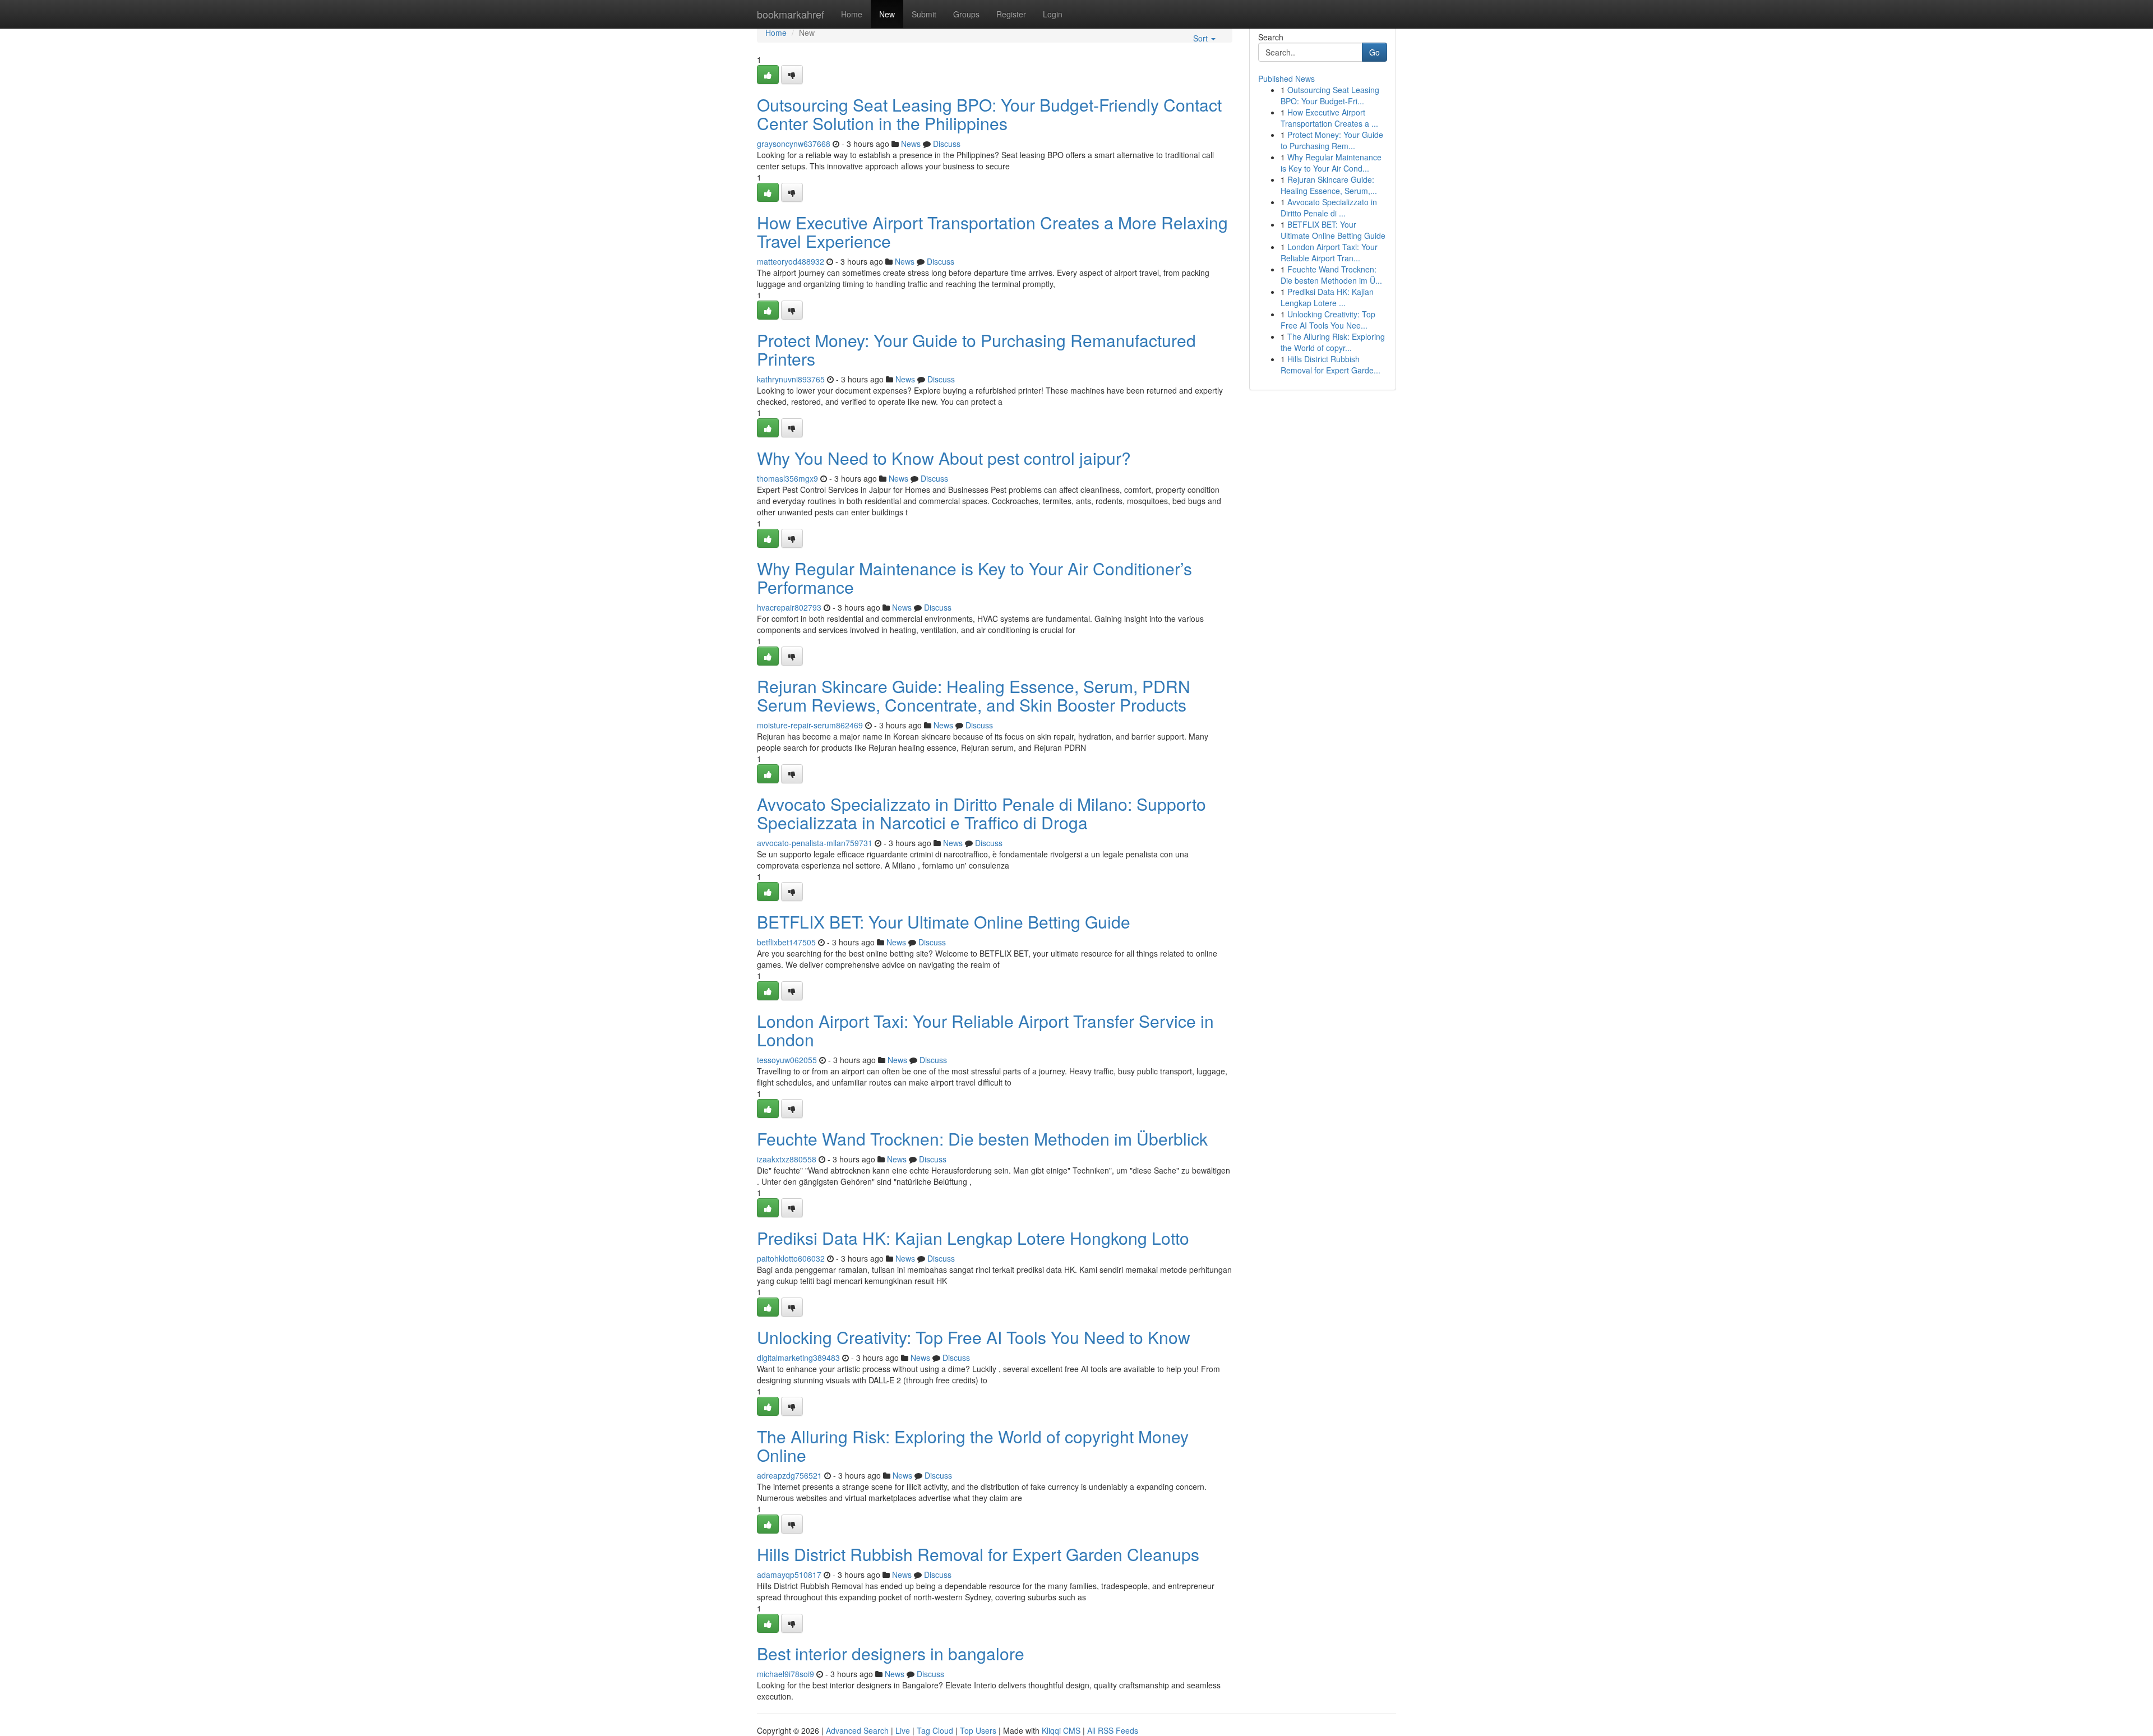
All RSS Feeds (1113, 1730)
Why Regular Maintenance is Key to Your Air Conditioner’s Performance (974, 578)
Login (1053, 14)
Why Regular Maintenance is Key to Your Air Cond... (1331, 163)
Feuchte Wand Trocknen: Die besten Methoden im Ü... (1331, 275)
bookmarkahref (791, 14)
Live (903, 1730)
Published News (1286, 79)
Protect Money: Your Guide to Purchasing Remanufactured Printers (976, 349)
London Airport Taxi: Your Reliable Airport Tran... (1329, 252)
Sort (1202, 38)
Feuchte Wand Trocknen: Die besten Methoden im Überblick (982, 1139)
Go (1374, 52)
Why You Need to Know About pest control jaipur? (944, 458)
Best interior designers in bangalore (891, 1653)
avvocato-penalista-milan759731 (815, 843)
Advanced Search (857, 1730)
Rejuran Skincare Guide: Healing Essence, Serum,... (1329, 185)
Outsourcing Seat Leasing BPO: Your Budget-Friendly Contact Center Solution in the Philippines (989, 114)
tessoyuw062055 (787, 1060)
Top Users (978, 1730)
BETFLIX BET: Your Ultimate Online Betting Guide (944, 922)
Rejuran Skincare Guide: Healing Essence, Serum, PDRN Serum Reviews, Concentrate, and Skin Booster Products (974, 695)
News (911, 144)
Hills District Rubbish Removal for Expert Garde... (1330, 364)
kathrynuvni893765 (791, 379)
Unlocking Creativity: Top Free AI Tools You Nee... (1328, 320)
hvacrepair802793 (789, 607)
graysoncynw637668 (794, 144)
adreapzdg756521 (789, 1475)
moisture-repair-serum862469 (810, 725)
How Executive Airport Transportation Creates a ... (1329, 118)
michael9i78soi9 (786, 1674)
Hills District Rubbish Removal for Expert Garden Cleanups (978, 1554)
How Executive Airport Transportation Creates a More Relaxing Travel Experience (992, 232)
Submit (924, 14)
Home (852, 14)
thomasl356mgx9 (787, 478)
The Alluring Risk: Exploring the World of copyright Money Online (973, 1446)
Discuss (947, 144)
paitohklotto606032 (791, 1258)
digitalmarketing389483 (798, 1358)
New (887, 14)
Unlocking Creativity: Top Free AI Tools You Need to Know (974, 1337)
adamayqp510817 (789, 1575)
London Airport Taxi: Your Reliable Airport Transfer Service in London (985, 1030)
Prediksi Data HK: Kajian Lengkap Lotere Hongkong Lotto (973, 1238)
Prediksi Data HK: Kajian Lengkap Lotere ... (1327, 297)
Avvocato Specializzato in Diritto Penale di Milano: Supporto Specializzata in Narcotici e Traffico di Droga (981, 813)
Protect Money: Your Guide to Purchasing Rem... (1332, 140)
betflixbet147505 (786, 942)
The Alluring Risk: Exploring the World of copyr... (1333, 342)
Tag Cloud (935, 1730)
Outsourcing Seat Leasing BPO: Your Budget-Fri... (1330, 95)
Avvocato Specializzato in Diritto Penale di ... (1329, 207)
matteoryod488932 (791, 261)
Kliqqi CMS (1061, 1730)
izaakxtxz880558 (787, 1159)
